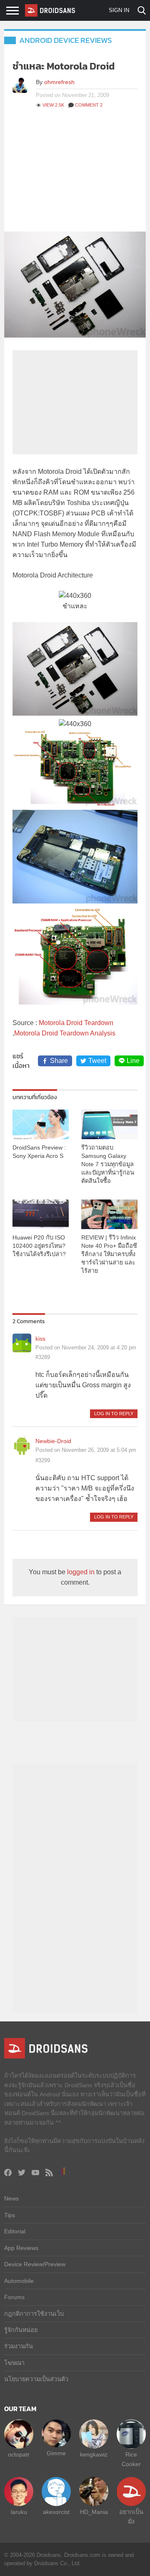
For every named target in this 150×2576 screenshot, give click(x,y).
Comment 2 (89, 105)
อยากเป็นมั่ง (131, 2516)
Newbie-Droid (53, 1441)
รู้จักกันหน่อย (21, 2330)
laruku (19, 2512)
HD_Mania (94, 2512)
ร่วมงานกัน (19, 2346)
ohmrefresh (59, 82)
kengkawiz (94, 2454)
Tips (10, 2215)
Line (133, 1061)
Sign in (119, 10)
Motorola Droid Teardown (76, 1023)
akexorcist (56, 2512)
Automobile (19, 2281)
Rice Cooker (131, 2459)
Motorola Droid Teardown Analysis (65, 1033)
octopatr (19, 2454)
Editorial (15, 2231)
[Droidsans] (50, 10)
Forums (14, 2297)
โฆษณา (14, 2363)
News (11, 2198)
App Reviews (21, 2248)
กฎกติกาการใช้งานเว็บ (34, 2314)
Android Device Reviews (66, 40)
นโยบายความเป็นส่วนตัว (36, 2379)
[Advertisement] (75, 174)
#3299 (43, 1460)
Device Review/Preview (35, 2264)
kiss (40, 1339)
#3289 (43, 1357)
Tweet (97, 1061)
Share (59, 1061)
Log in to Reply (114, 1414)
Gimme (56, 2453)
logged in (81, 1572)
